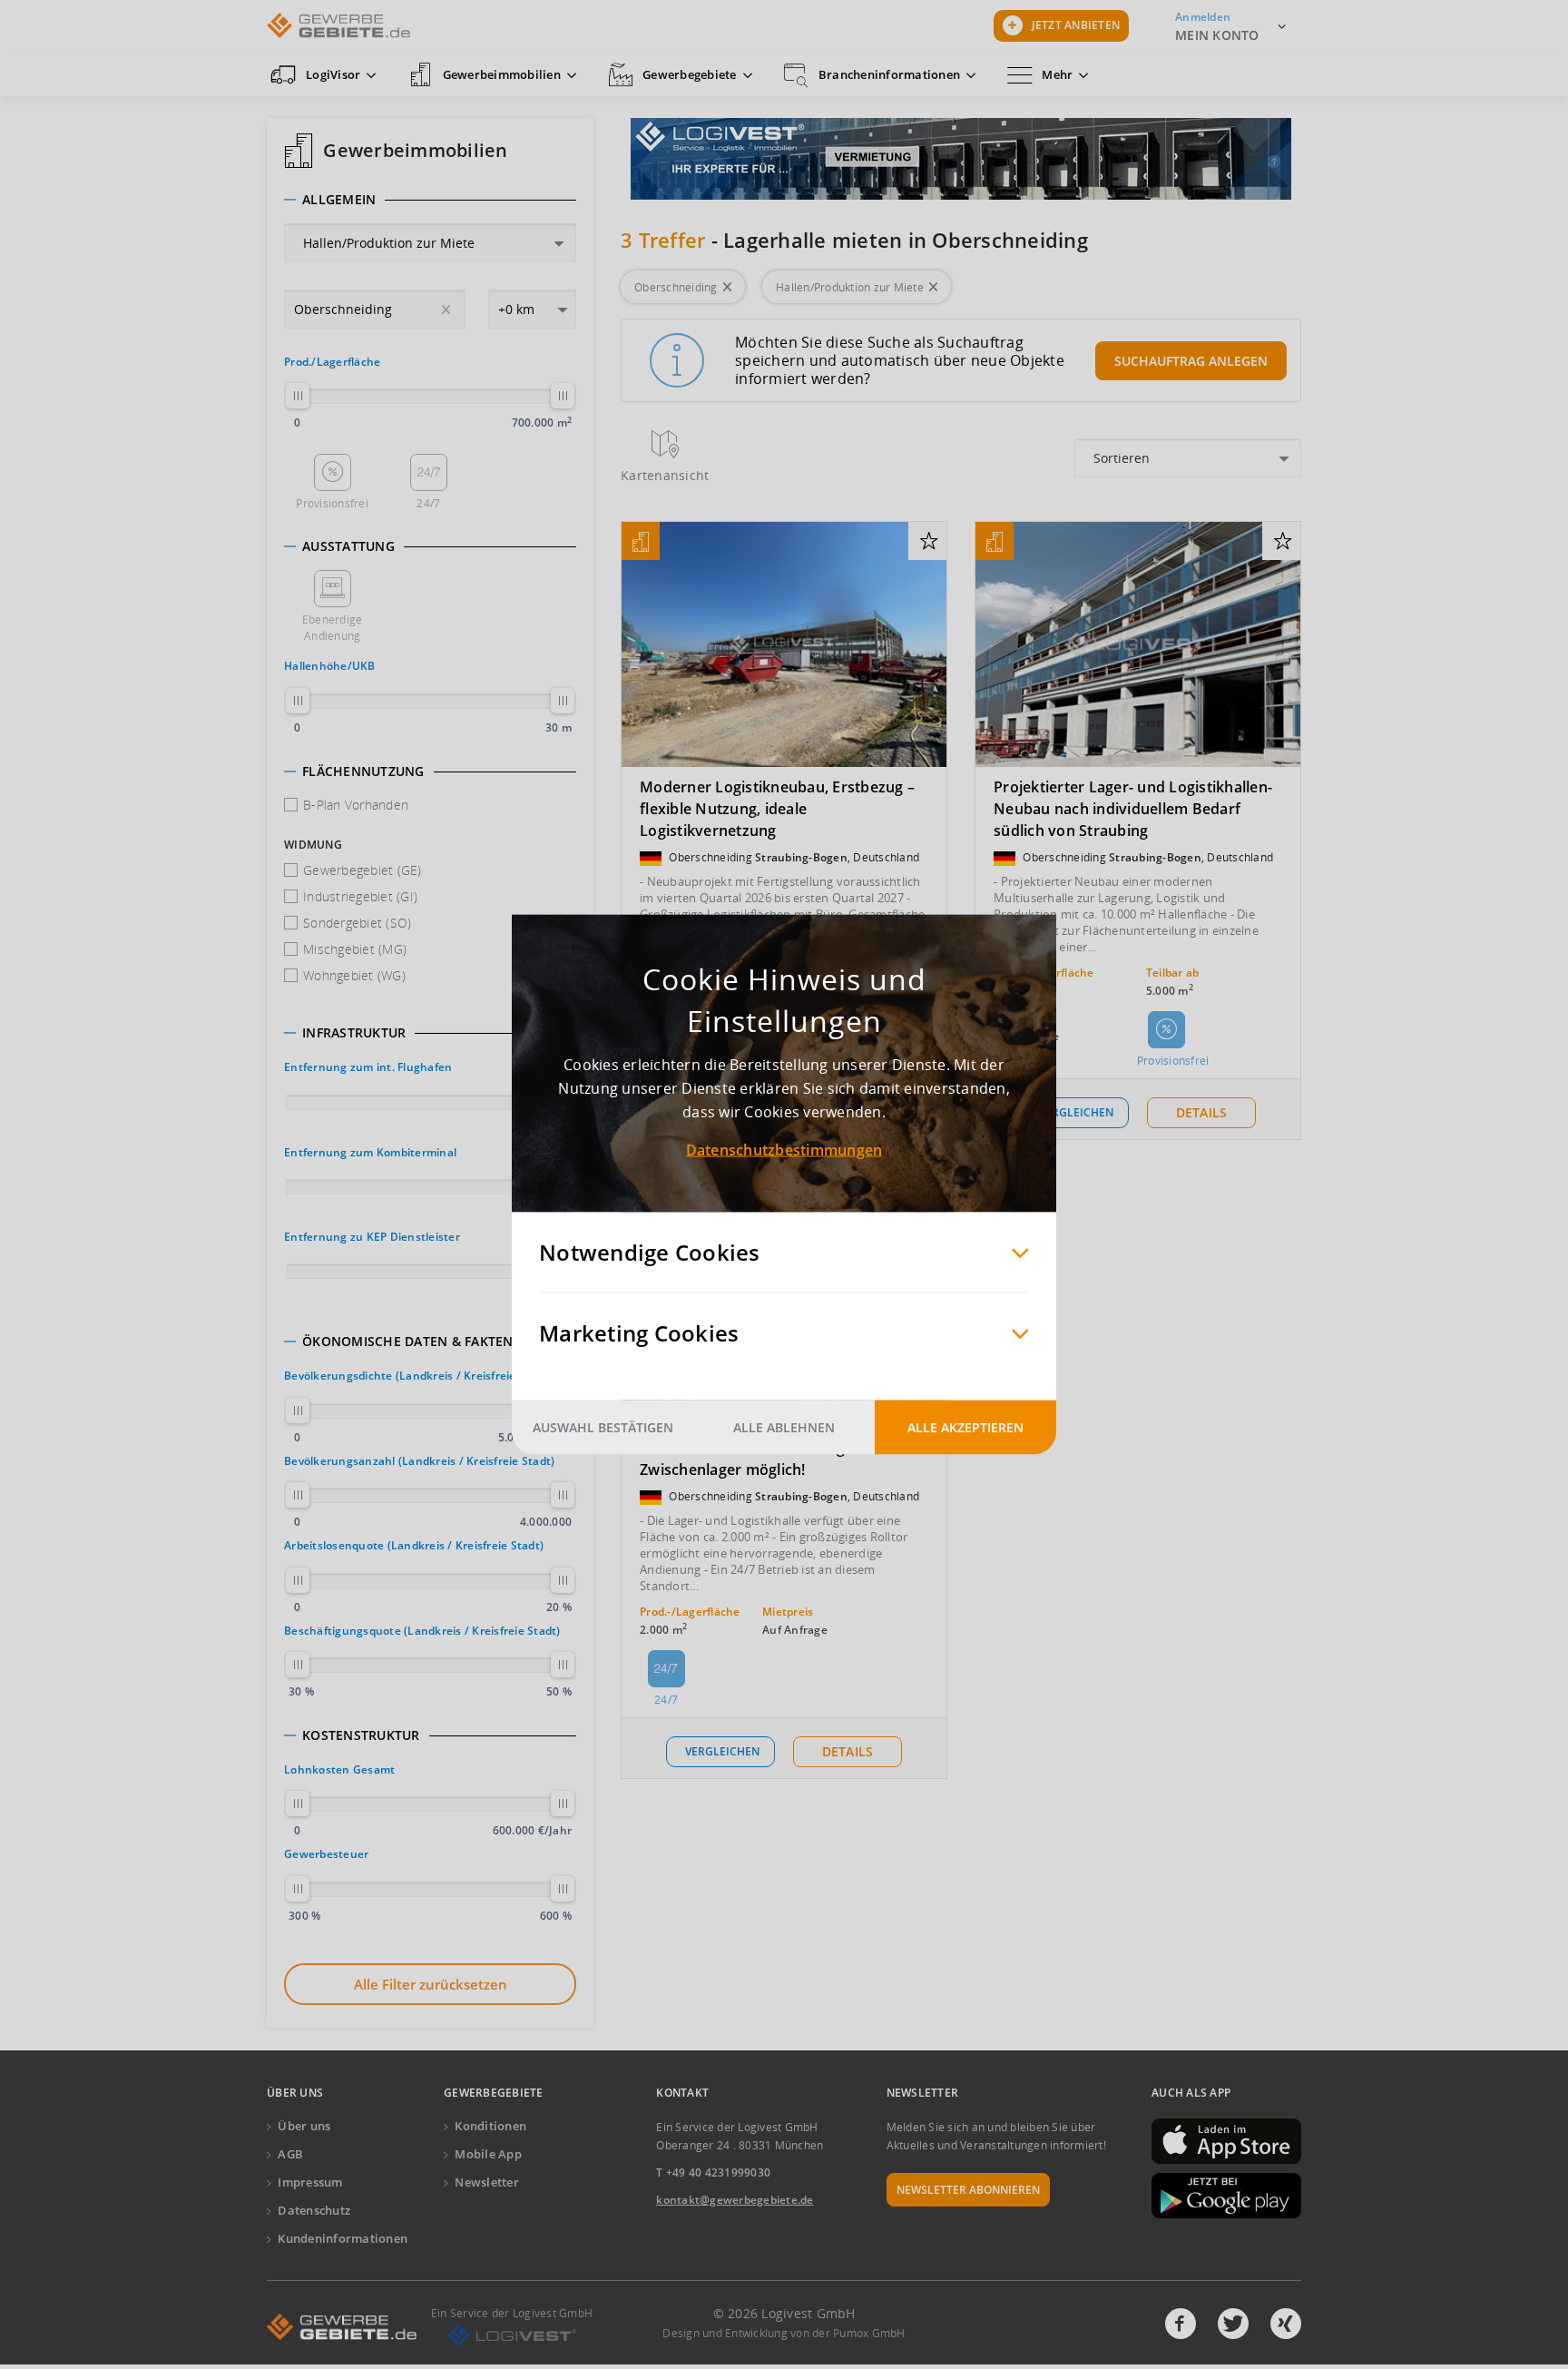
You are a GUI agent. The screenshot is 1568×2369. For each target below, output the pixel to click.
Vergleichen (1076, 1112)
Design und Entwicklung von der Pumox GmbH (784, 2333)
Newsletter (487, 2182)
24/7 (428, 503)
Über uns (304, 2126)
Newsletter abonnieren (968, 2190)
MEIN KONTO (1217, 35)
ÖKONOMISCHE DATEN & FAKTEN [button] (408, 1342)
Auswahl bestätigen (603, 1427)
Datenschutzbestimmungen (784, 1150)
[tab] (430, 200)
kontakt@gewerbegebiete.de (735, 2200)
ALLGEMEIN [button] (339, 200)
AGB (290, 2154)
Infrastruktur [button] (354, 1033)
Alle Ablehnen (784, 1427)
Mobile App (488, 2154)
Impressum (310, 2182)
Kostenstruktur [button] (361, 1735)
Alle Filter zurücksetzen (431, 1984)
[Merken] (929, 542)
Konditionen (490, 2126)
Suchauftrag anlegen (1191, 361)
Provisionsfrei (332, 503)
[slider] (298, 396)
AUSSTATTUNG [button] (348, 546)
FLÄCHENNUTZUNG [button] (363, 772)
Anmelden (1203, 17)
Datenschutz (314, 2210)
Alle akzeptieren (965, 1427)
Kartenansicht (665, 475)
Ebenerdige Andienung (333, 628)
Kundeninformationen (343, 2238)
